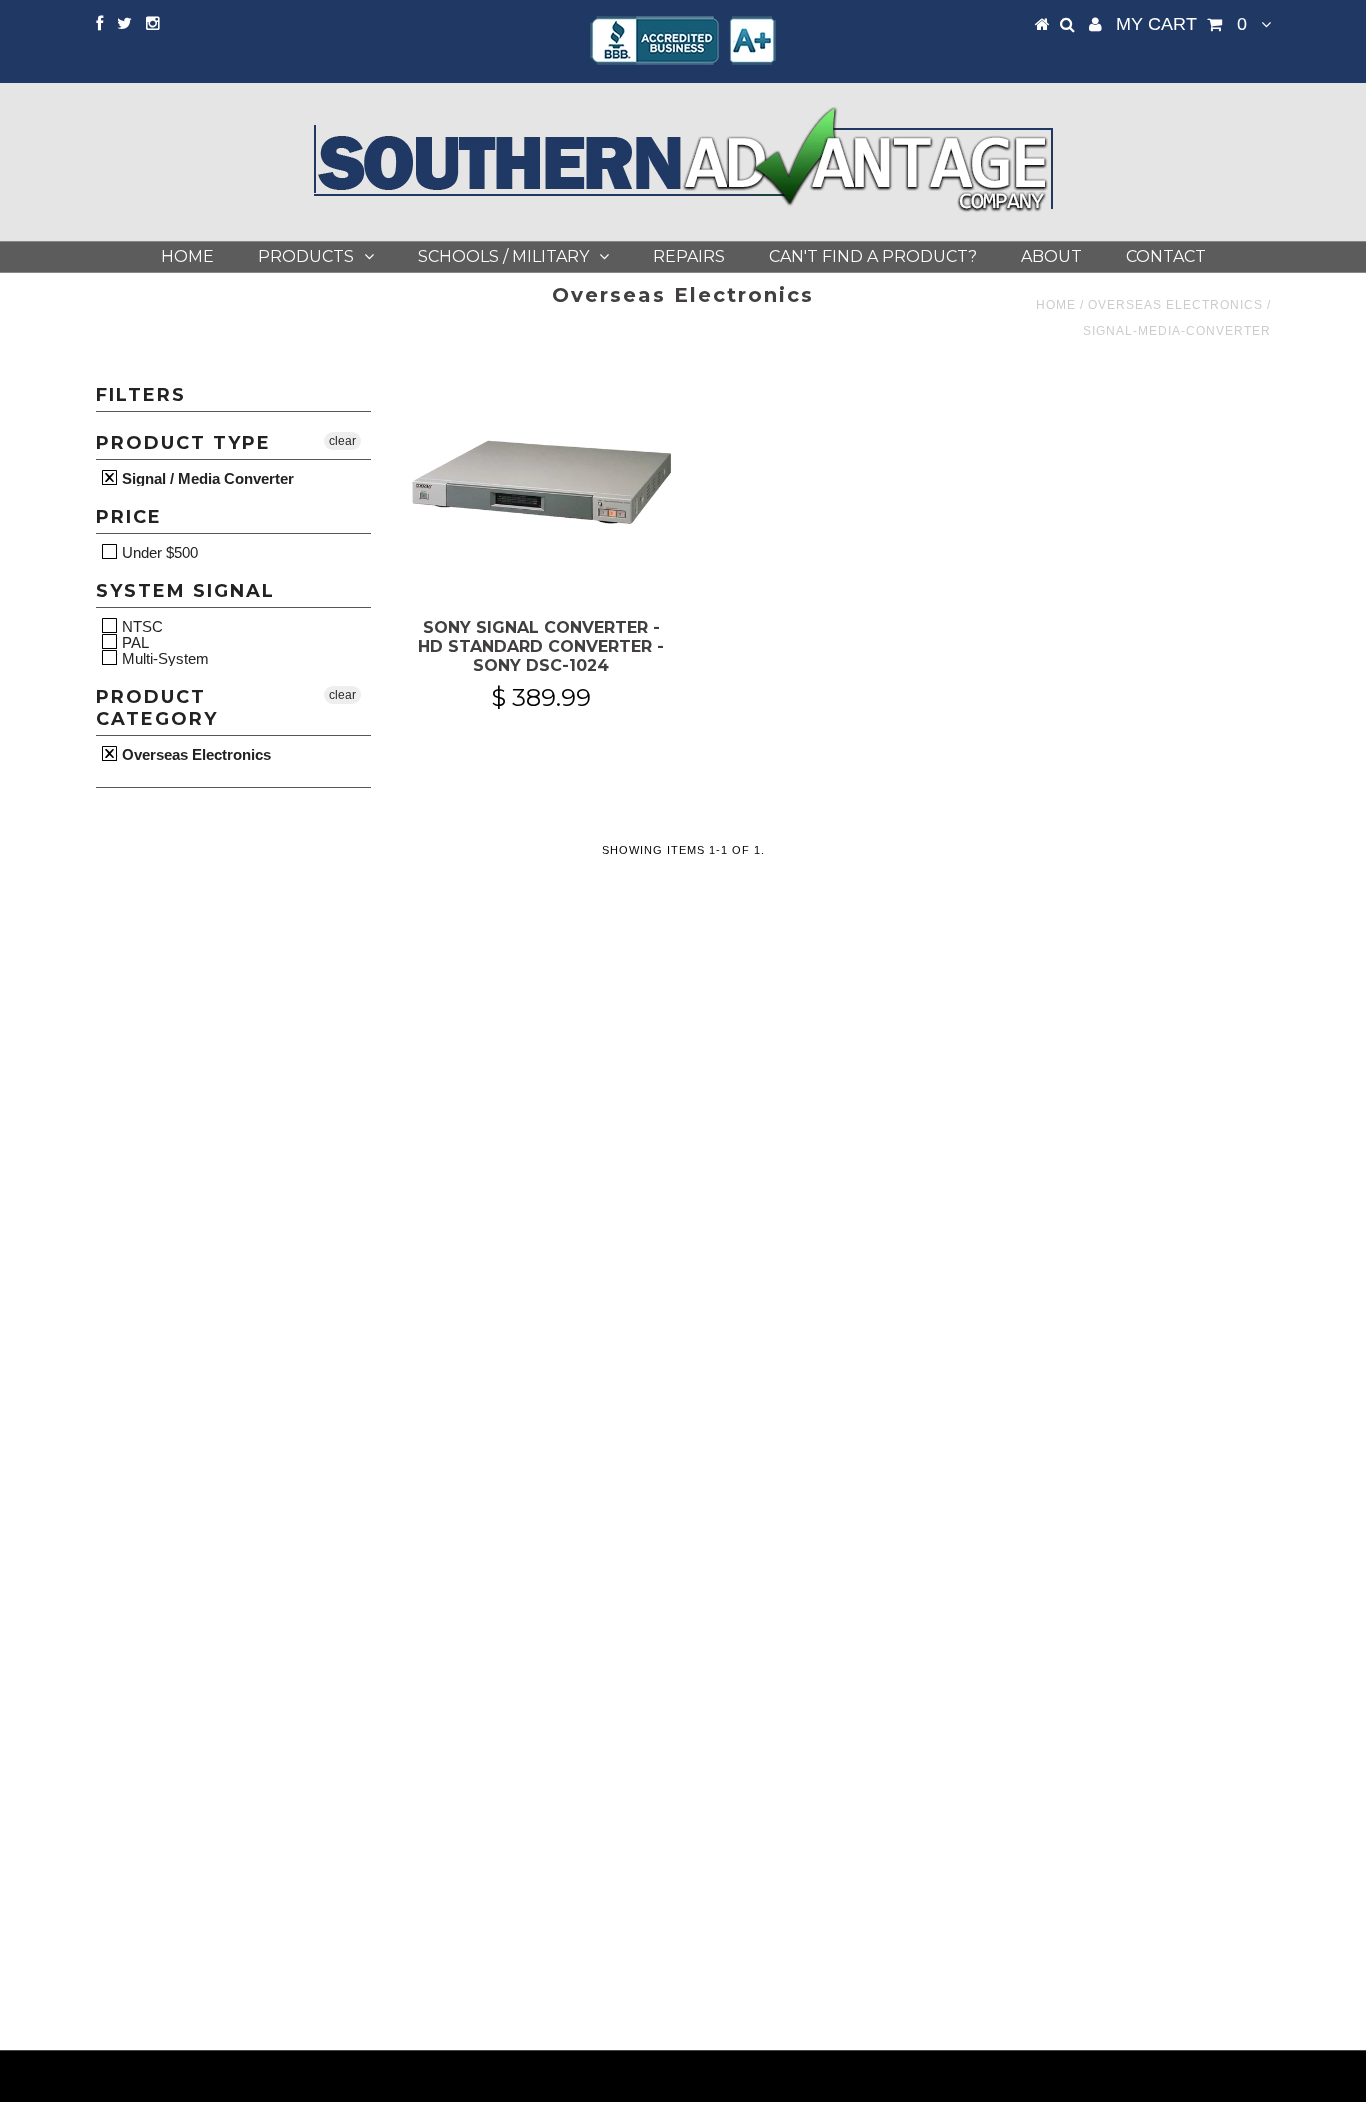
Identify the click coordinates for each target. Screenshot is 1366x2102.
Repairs (689, 256)
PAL (133, 642)
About (1051, 256)
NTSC (140, 626)
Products (306, 256)
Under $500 (158, 552)
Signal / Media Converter (206, 478)
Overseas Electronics (1175, 305)
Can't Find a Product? (873, 256)
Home (187, 256)
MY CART (1181, 24)
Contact (1166, 256)
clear (342, 441)
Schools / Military (503, 256)
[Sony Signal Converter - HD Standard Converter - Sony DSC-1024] (541, 487)
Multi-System (163, 658)
